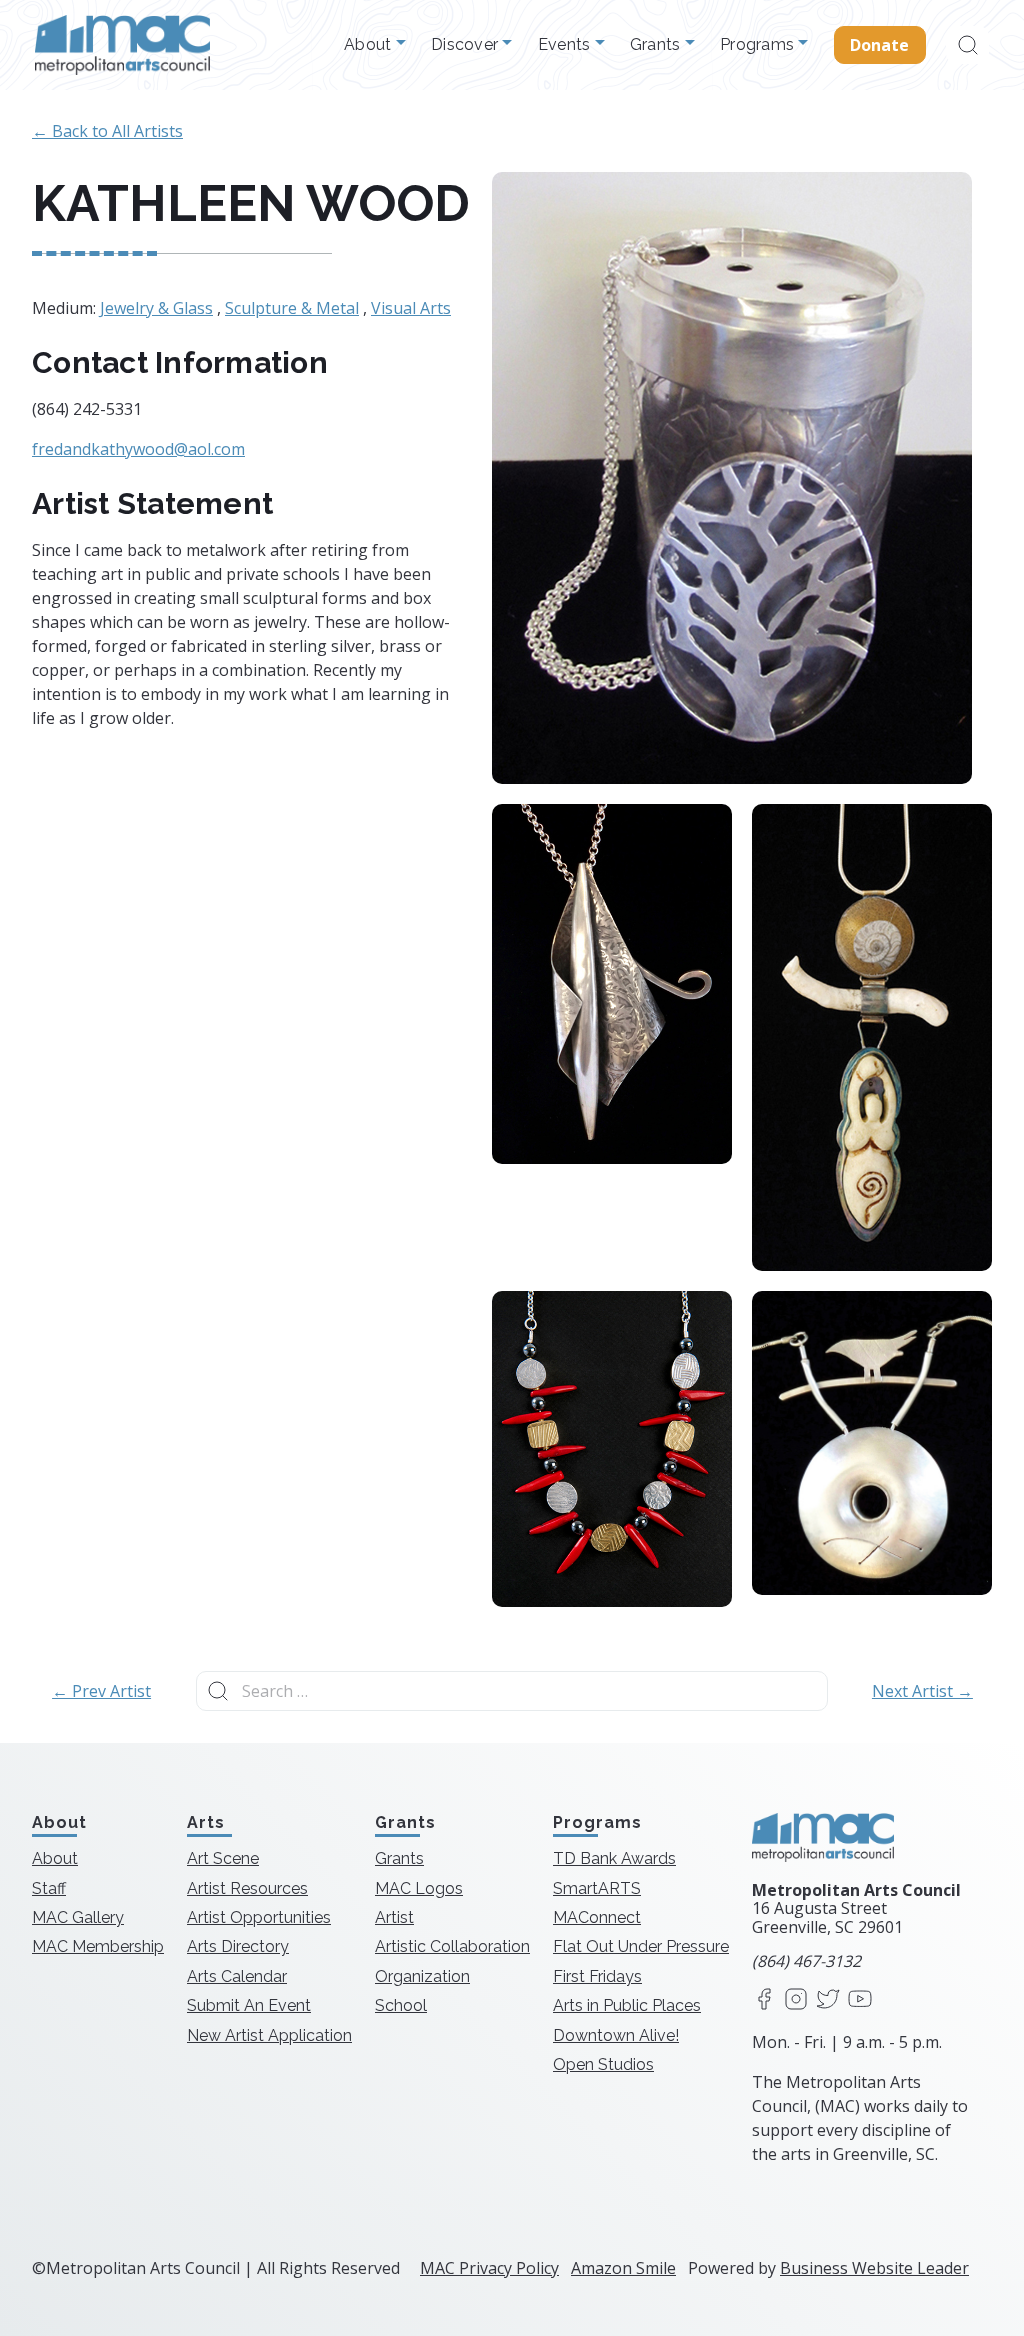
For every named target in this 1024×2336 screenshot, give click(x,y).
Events (566, 45)
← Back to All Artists (107, 131)
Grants (657, 45)
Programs (759, 45)
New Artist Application (269, 2035)
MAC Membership (98, 1946)
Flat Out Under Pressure (641, 1946)
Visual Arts (411, 308)
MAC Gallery (78, 1917)
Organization (422, 1976)
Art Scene (223, 1858)
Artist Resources (247, 1888)
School (401, 2005)
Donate (880, 45)
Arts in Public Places (627, 2005)
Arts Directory (238, 1946)
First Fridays (597, 1976)
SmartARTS (597, 1888)
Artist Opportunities (259, 1917)
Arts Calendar (237, 1976)
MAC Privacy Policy (489, 2268)
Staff (49, 1888)
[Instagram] (796, 2000)
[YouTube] (860, 2000)
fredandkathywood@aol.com (138, 449)
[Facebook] (764, 2000)
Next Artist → (922, 1691)
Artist (394, 1917)
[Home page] (122, 45)
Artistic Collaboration (452, 1946)
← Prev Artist (101, 1691)
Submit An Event (249, 2005)
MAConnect (597, 1917)
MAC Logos (419, 1888)
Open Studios (603, 2064)
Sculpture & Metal (292, 308)
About (370, 45)
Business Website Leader (874, 2268)
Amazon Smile (623, 2268)
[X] (828, 2000)
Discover (466, 45)
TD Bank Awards (614, 1858)
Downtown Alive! (616, 2035)
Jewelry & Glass (156, 308)
